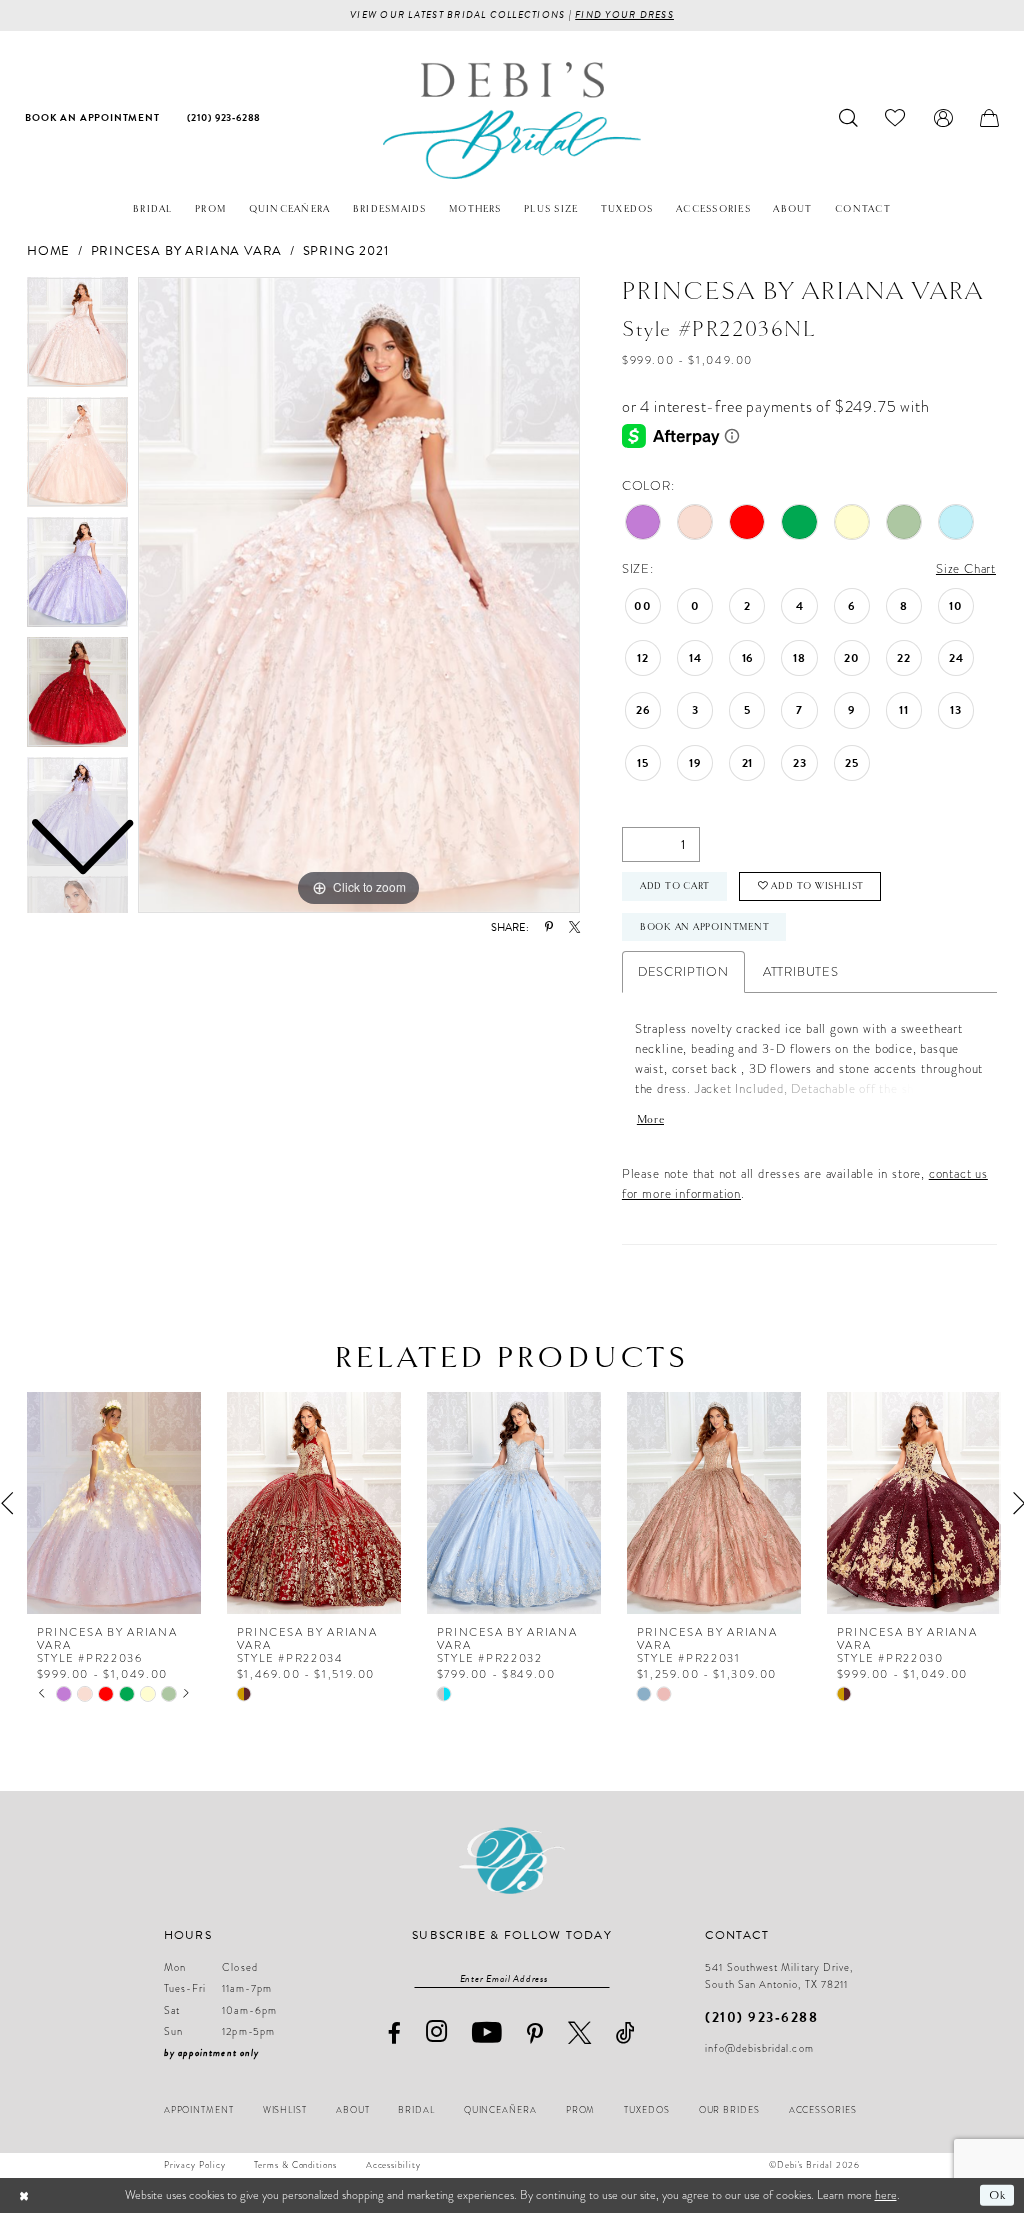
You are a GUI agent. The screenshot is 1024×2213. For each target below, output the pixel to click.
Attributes (801, 971)
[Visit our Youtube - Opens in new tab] (487, 2033)
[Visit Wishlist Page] (896, 118)
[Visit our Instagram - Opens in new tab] (437, 2032)
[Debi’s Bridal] (511, 120)
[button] (943, 118)
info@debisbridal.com (759, 2048)
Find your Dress (624, 14)
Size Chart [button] (966, 568)
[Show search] (849, 118)
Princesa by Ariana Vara (187, 251)
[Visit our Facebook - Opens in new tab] (394, 2033)
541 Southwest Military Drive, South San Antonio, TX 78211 (779, 1976)
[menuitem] (93, 118)
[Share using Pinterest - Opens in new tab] (549, 927)
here (886, 2195)
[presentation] (114, 1503)
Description (683, 971)
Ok (997, 2195)
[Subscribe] (601, 1978)
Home (48, 251)
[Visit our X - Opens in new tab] (580, 2032)
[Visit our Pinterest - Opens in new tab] (535, 2034)
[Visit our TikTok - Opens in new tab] (626, 2032)
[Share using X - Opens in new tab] (574, 927)
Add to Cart (675, 886)
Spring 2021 (346, 251)
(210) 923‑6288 (761, 2017)
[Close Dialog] (24, 2195)
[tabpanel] (359, 595)
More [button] (650, 1119)
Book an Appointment (705, 927)
